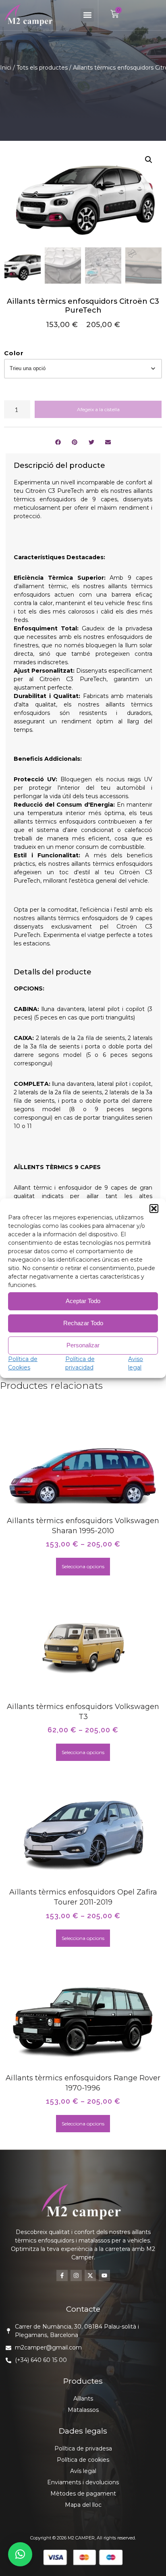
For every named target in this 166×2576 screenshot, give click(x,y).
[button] (154, 1209)
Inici (6, 68)
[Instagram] (76, 2275)
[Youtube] (104, 2275)
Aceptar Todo (83, 1301)
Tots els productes (42, 68)
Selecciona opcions (83, 1566)
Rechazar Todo (83, 1323)
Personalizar (83, 1345)
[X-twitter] (90, 2275)
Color (14, 353)
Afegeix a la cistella (98, 409)
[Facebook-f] (62, 2275)
